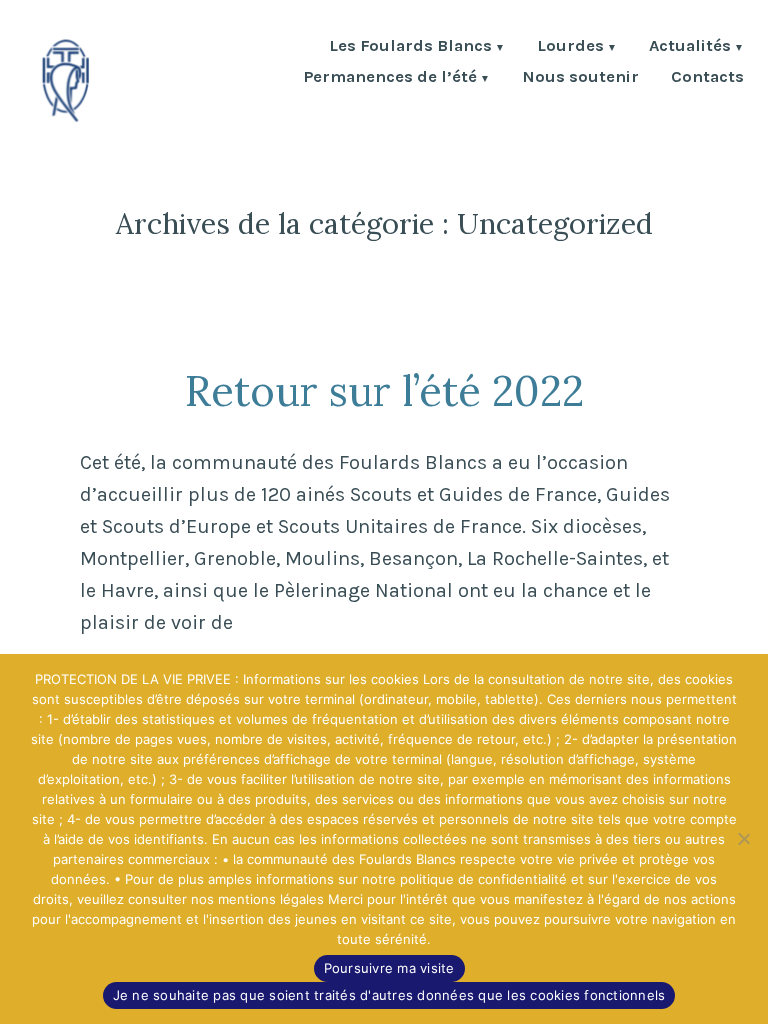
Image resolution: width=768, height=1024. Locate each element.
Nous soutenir (580, 78)
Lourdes (570, 47)
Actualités (690, 47)
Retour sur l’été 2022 (384, 390)
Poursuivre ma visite (389, 968)
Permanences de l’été (390, 78)
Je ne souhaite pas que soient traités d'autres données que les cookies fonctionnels (389, 995)
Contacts (707, 78)
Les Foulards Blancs (410, 47)
